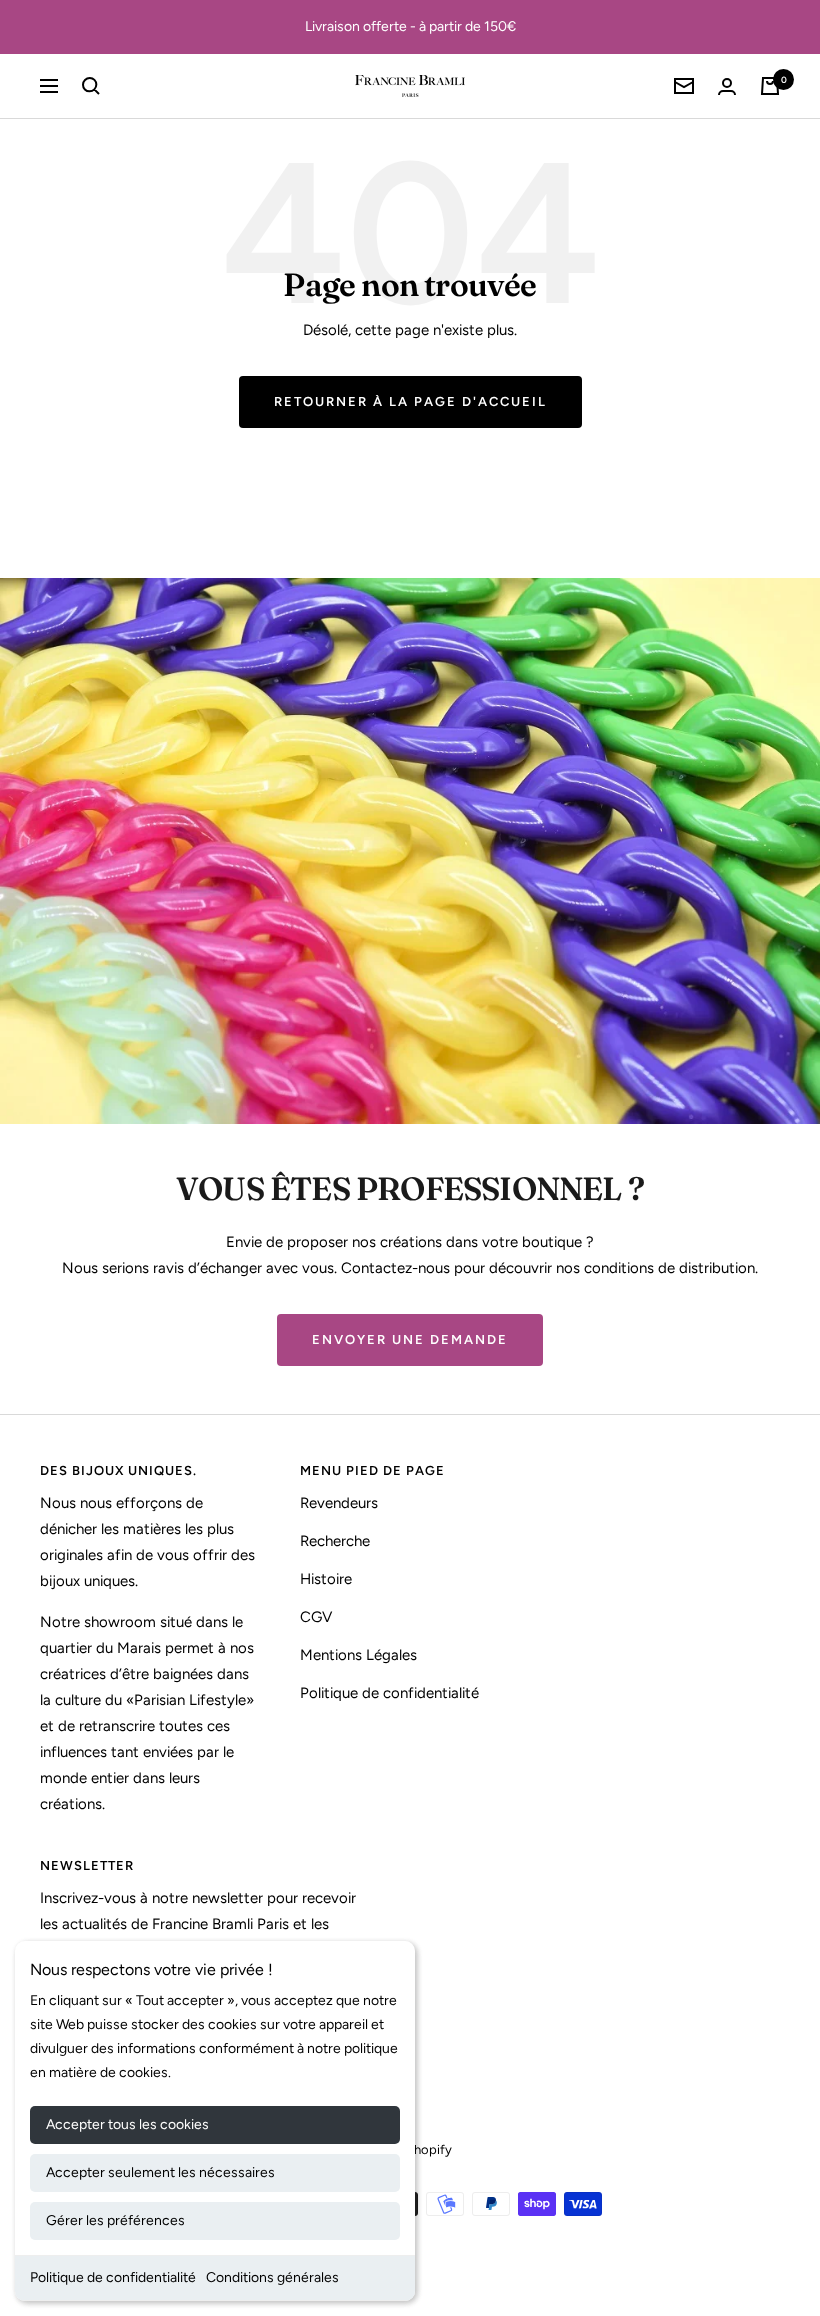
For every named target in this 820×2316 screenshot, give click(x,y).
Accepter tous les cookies (127, 2124)
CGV (316, 1617)
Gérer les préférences (115, 2220)
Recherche (335, 1541)
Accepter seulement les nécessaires (160, 2172)
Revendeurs (339, 1503)
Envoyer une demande (410, 1339)
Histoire (326, 1579)
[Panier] (770, 86)
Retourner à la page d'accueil (410, 401)
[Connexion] (727, 86)
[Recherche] (91, 86)
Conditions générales (272, 2277)
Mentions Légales (358, 1655)
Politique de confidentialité (113, 2277)
